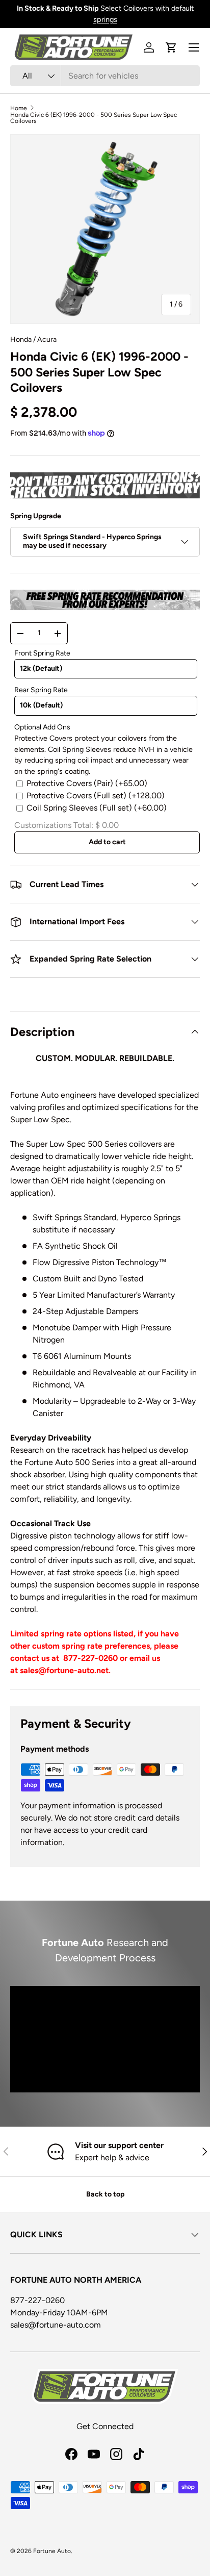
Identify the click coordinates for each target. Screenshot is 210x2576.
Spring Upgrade (36, 516)
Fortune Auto (52, 2551)
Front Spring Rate (42, 653)
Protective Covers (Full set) (96, 795)
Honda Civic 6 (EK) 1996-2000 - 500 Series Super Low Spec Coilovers (94, 118)
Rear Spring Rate (41, 690)
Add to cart (107, 842)
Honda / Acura (33, 339)
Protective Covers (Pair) (87, 783)
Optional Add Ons (42, 727)
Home (19, 108)
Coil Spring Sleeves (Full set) (97, 808)
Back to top (105, 2194)
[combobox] (105, 76)
